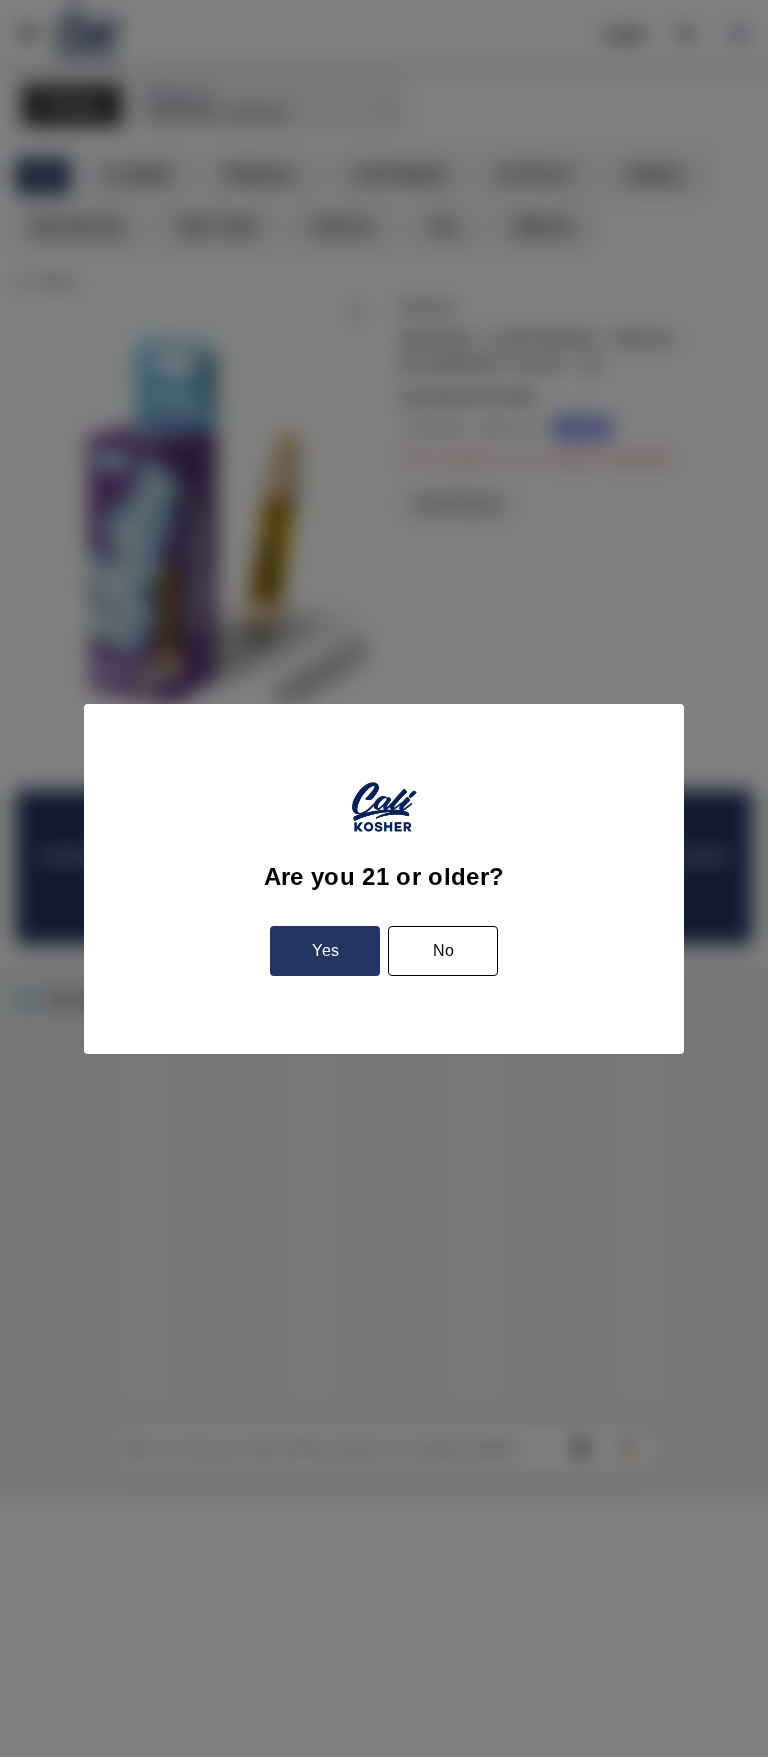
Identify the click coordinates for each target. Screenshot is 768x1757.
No (443, 950)
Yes (325, 950)
